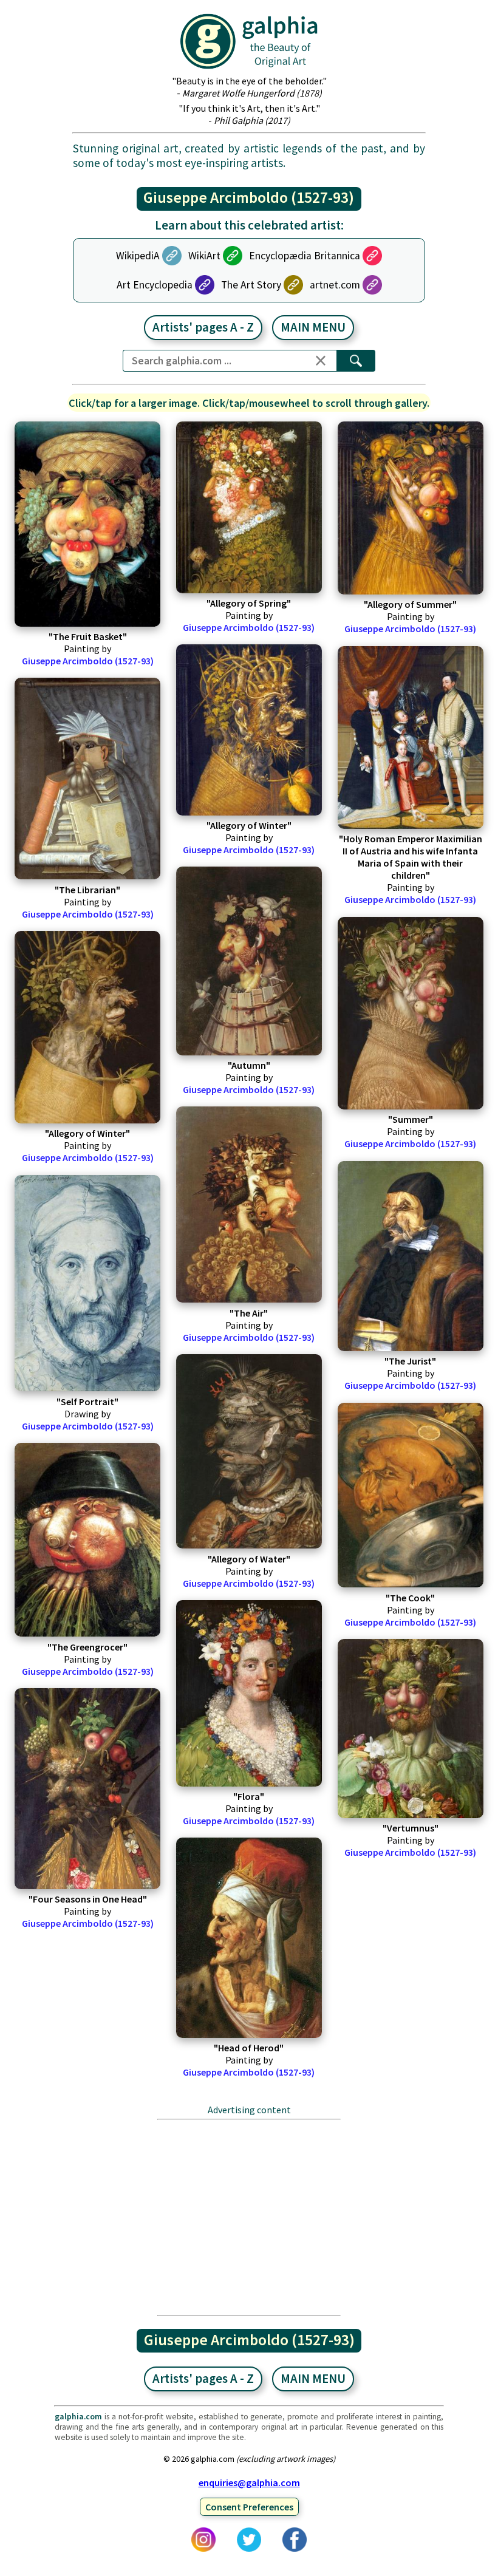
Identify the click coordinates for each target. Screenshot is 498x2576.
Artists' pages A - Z (203, 327)
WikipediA (138, 256)
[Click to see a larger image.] (87, 524)
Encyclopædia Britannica (305, 256)
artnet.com (335, 285)
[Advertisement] (249, 2217)
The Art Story (251, 285)
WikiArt (204, 256)
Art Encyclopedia (155, 285)
